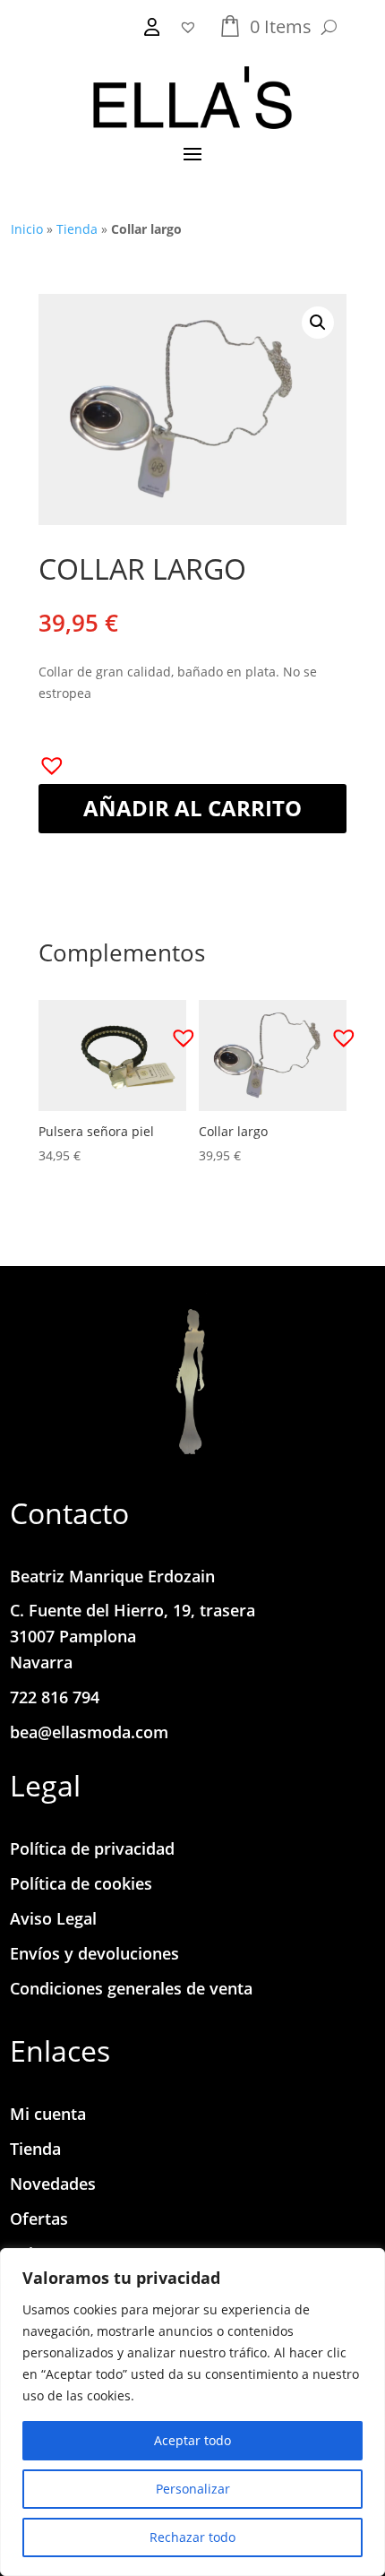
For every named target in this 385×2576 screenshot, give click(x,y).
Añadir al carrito (192, 808)
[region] (192, 2412)
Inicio (27, 229)
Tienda (77, 229)
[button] (318, 323)
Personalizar (193, 2489)
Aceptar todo (192, 2440)
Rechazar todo (192, 2537)
